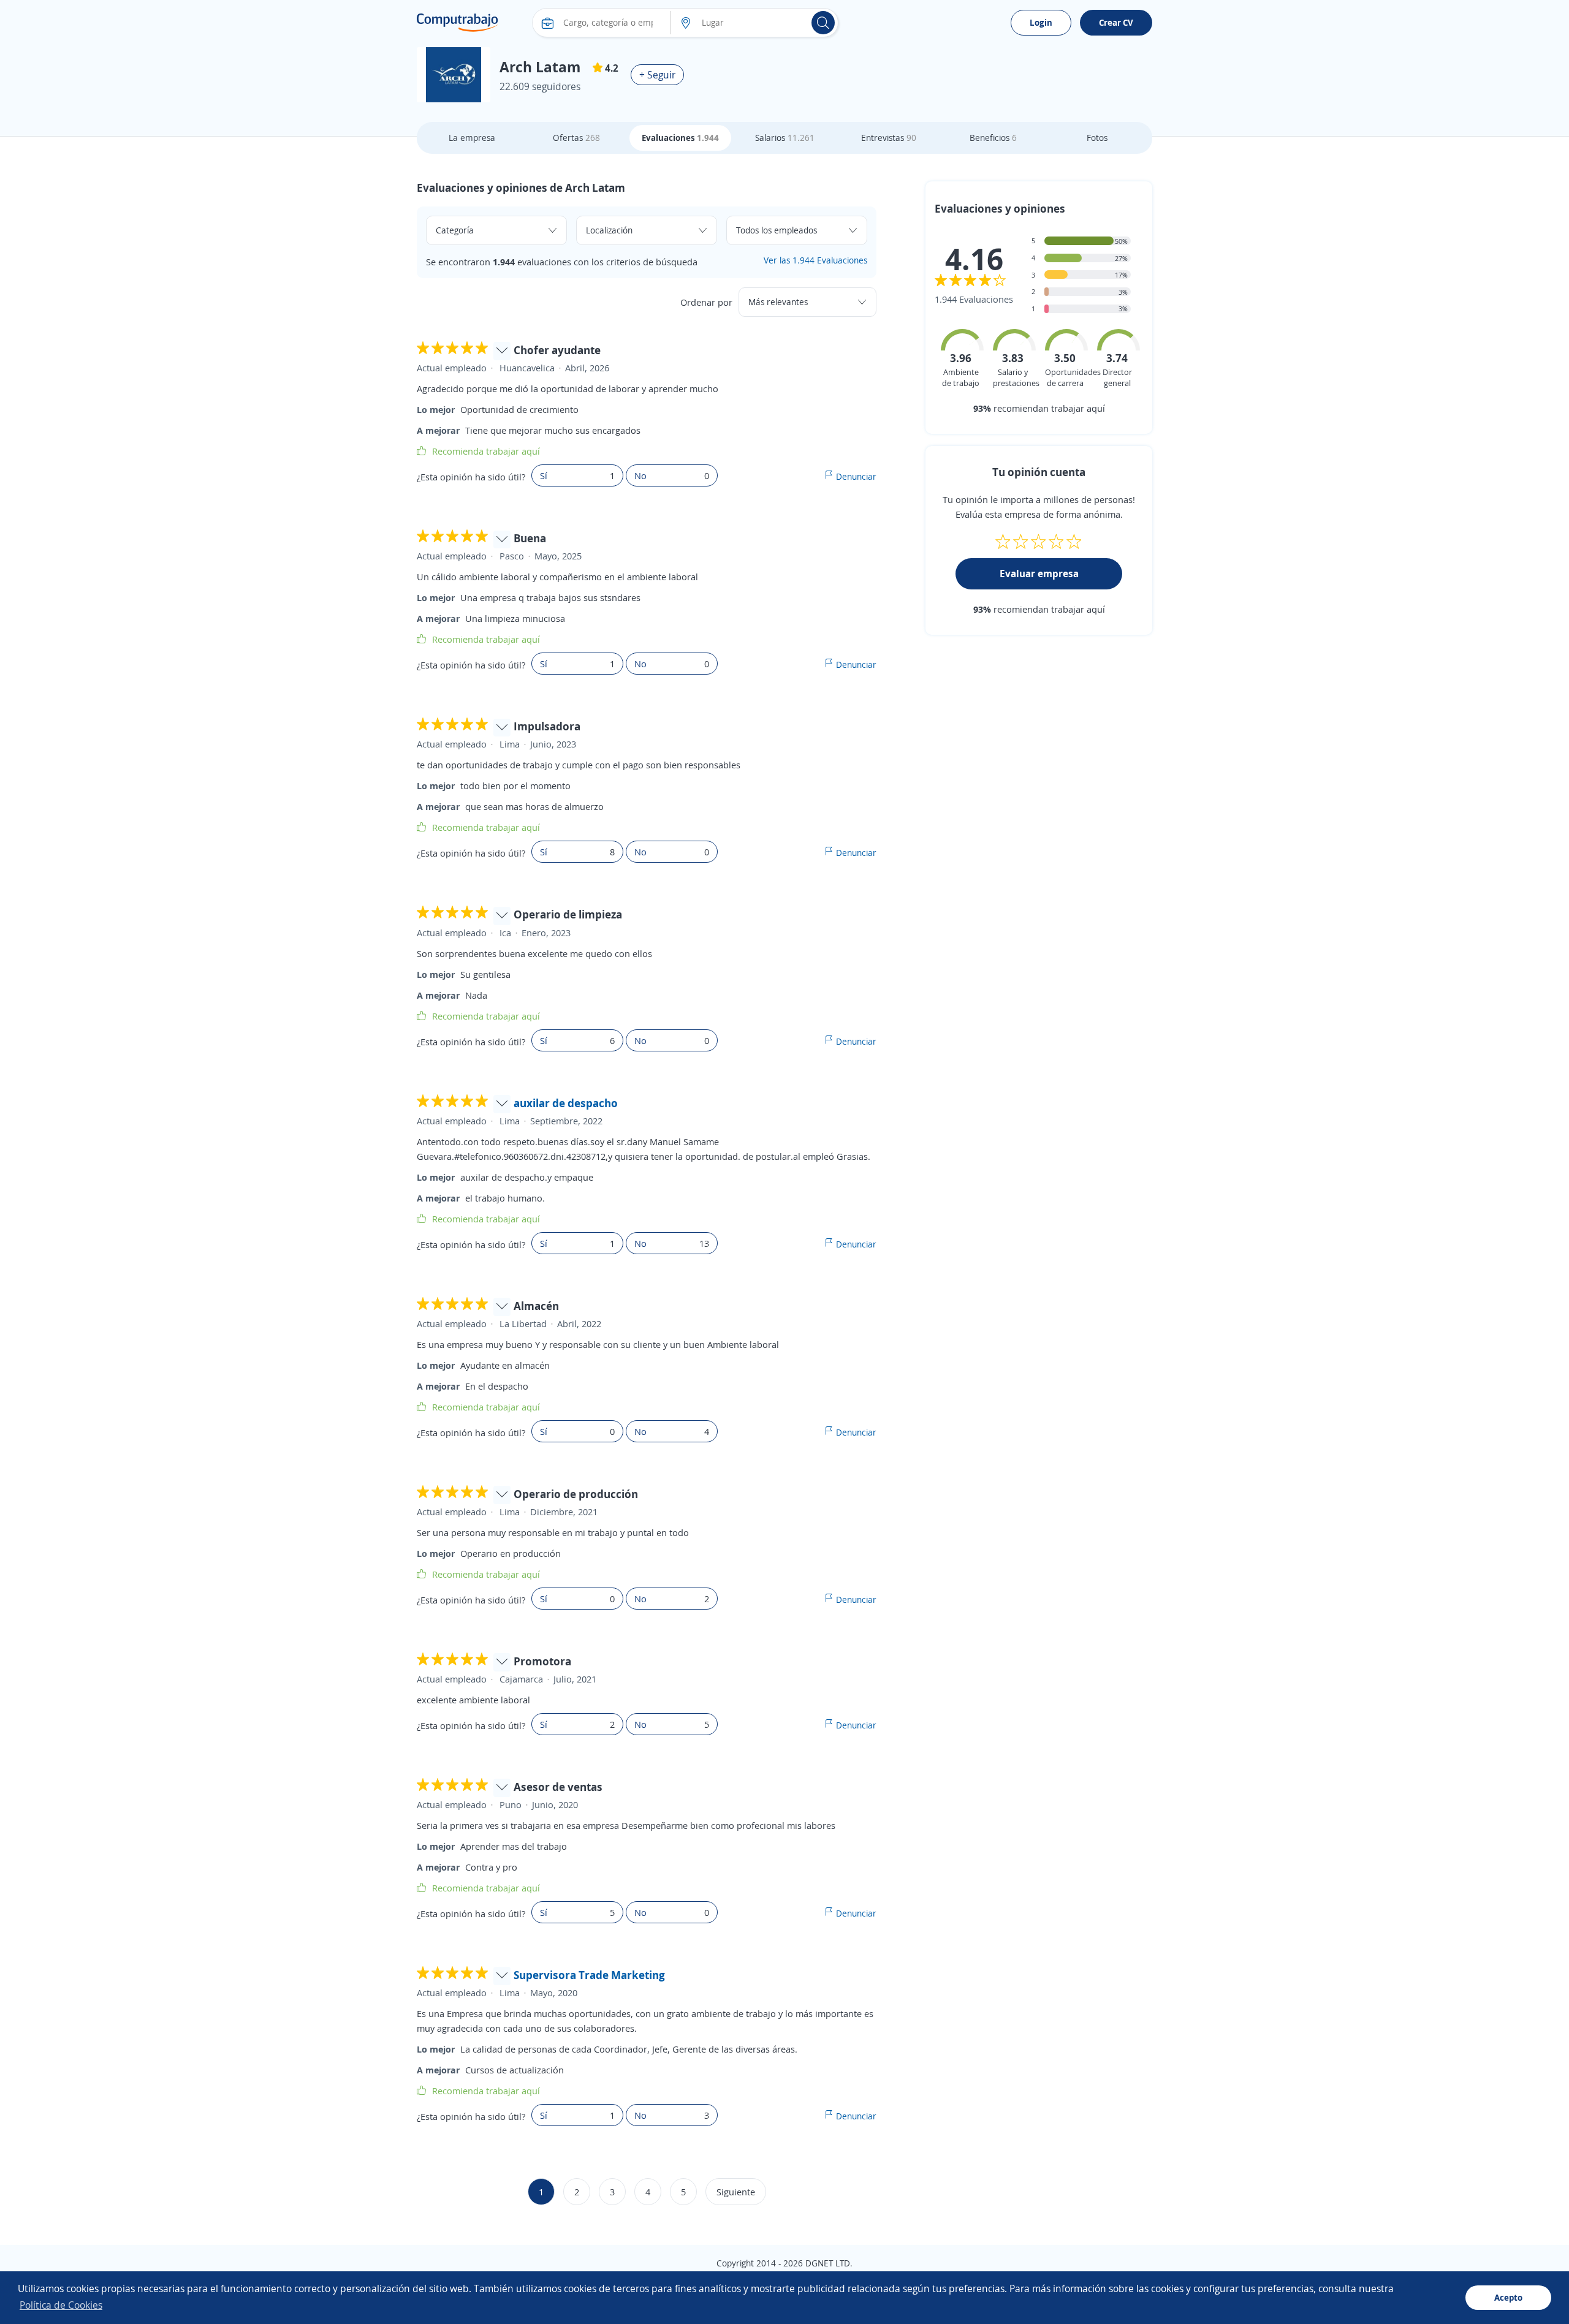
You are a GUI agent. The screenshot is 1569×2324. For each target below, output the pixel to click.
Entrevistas (889, 138)
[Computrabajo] (458, 23)
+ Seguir (657, 75)
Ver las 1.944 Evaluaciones (815, 260)
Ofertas (576, 138)
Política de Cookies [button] (61, 2305)
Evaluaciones (680, 138)
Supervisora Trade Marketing (589, 1975)
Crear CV (1116, 22)
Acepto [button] (1508, 2297)
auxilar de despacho (566, 1103)
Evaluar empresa (1039, 573)
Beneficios (993, 138)
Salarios (785, 138)
